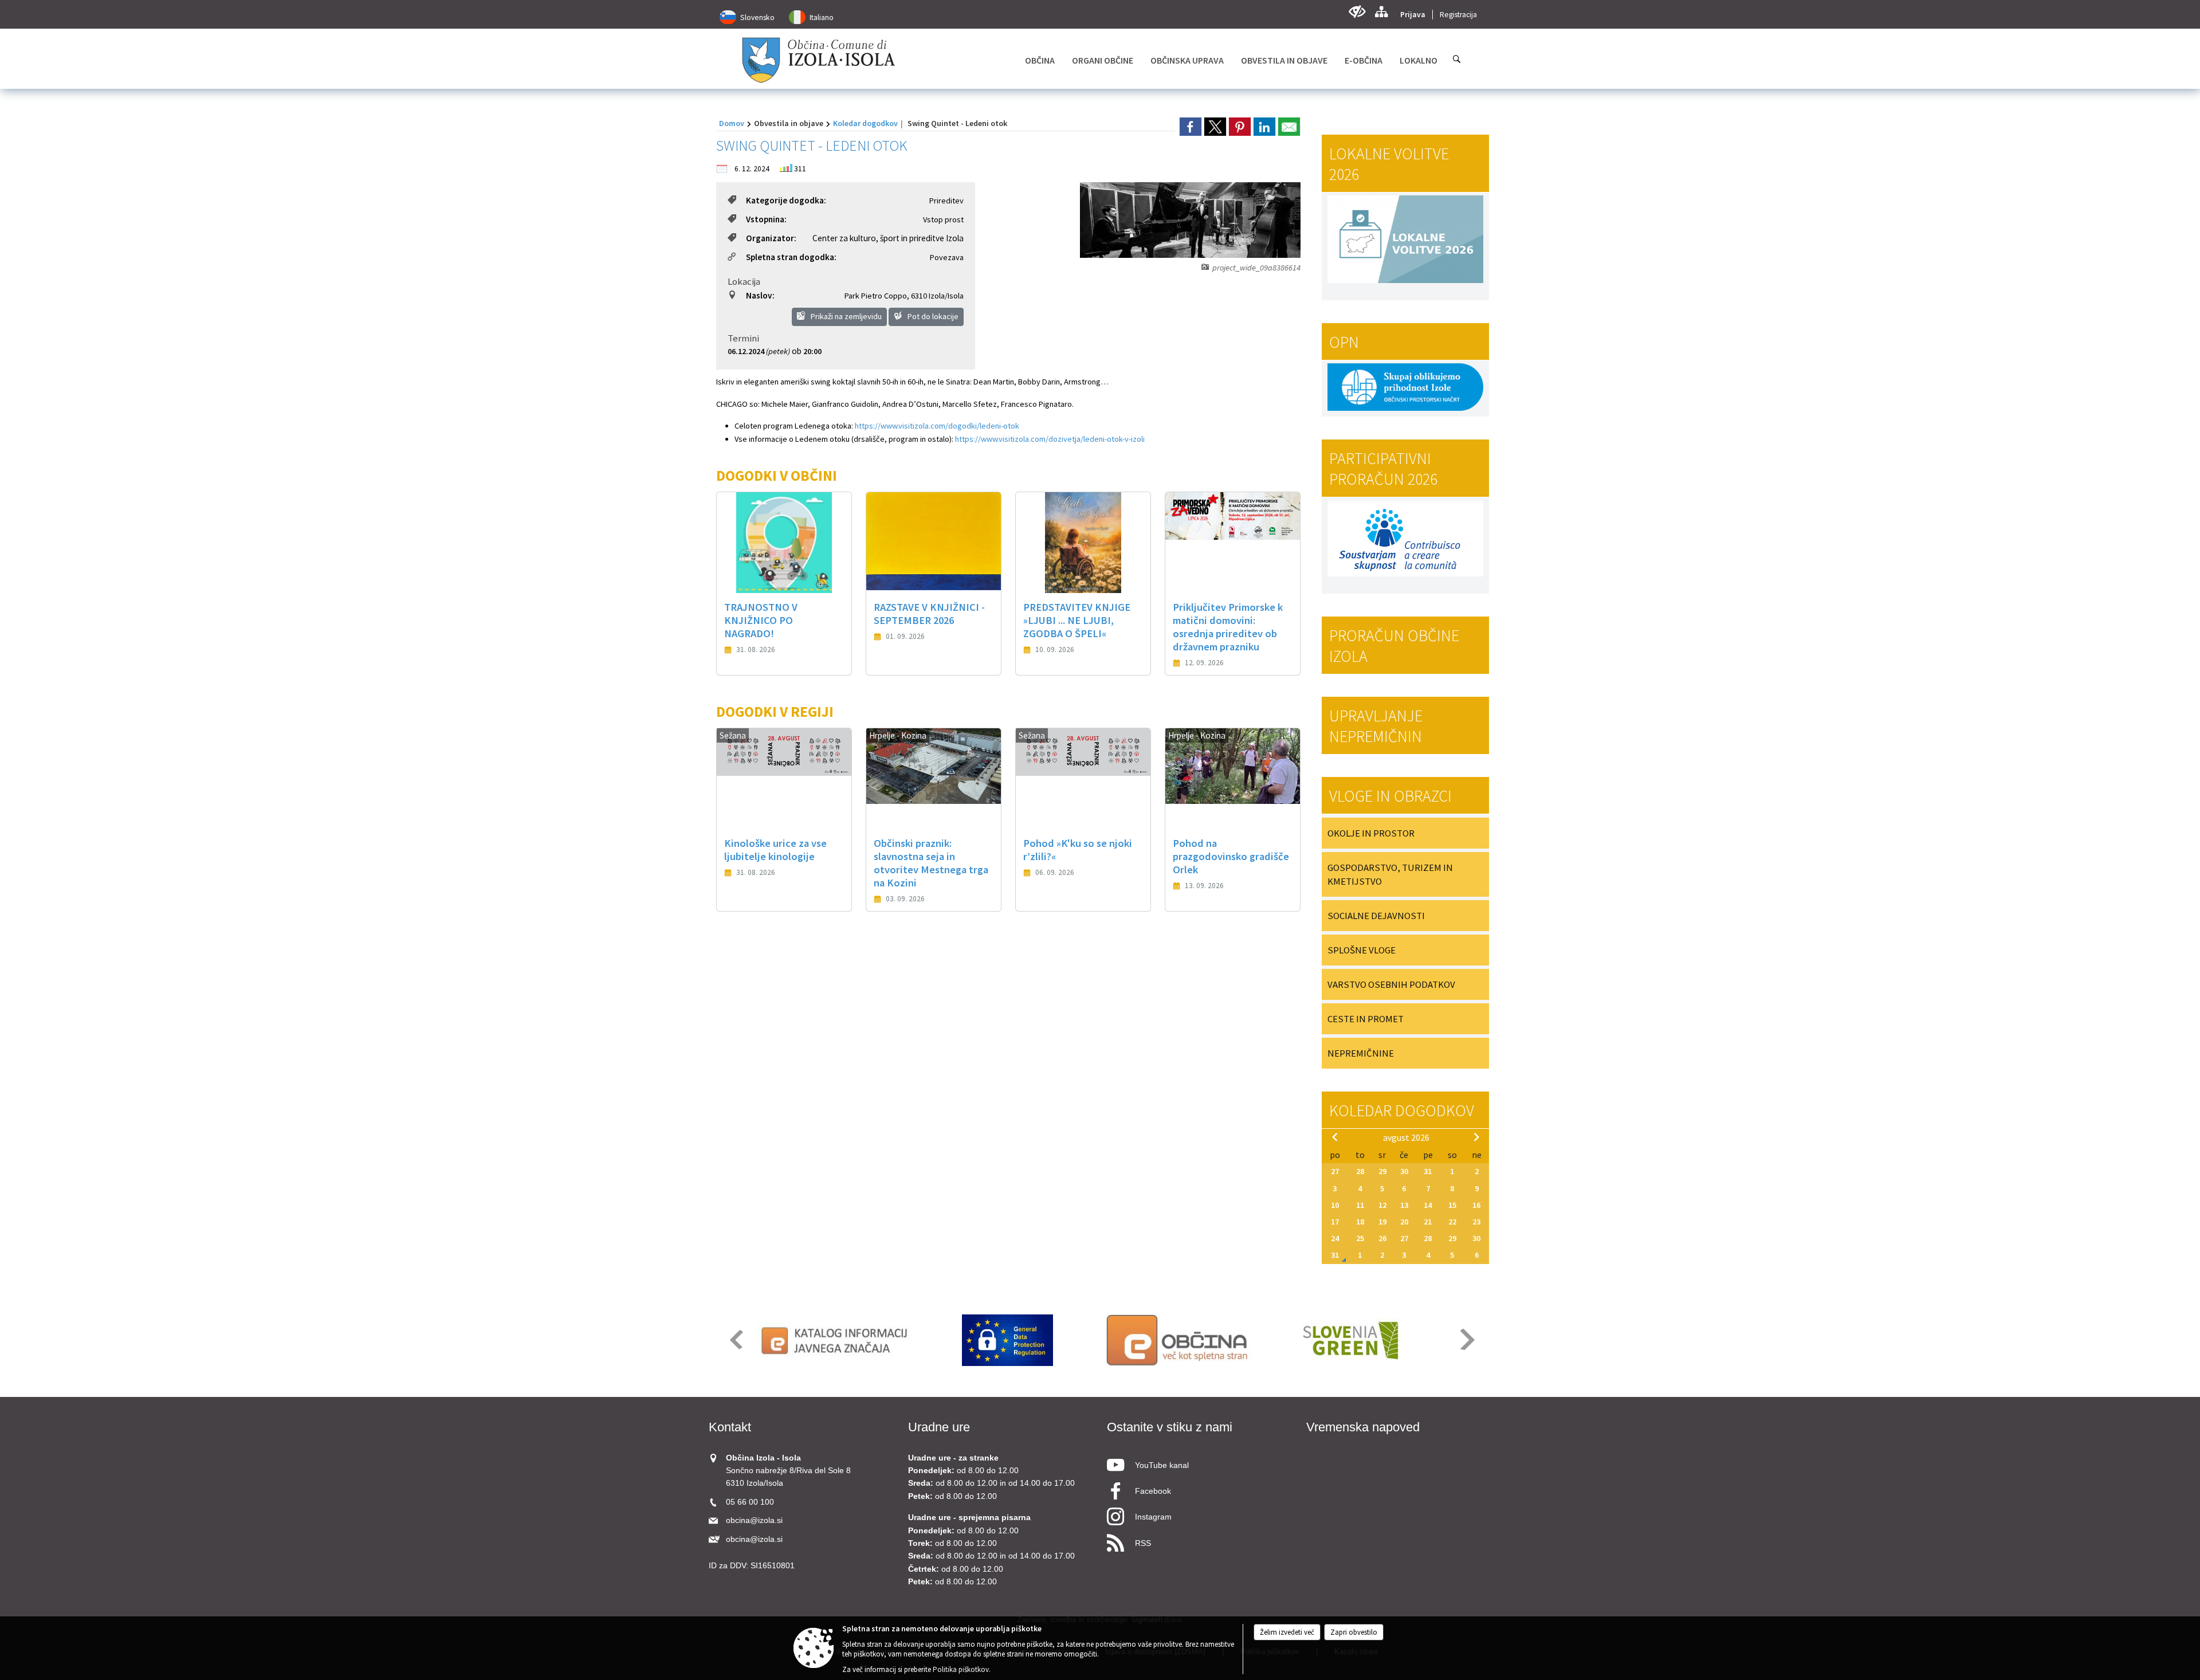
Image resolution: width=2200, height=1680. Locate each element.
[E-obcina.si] (1179, 1340)
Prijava (1413, 15)
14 (1428, 1205)
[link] (1191, 127)
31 (1428, 1171)
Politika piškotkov (961, 1669)
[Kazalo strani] (1381, 12)
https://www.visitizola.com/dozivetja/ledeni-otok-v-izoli (1050, 439)
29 (1382, 1171)
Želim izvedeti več (1287, 1632)
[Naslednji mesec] (1476, 1137)
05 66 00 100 (750, 1502)
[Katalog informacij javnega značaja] (836, 1340)
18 (1360, 1222)
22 (1452, 1222)
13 (1404, 1205)
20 (1404, 1222)
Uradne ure (939, 1427)
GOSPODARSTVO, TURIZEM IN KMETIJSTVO (1390, 874)
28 (1360, 1171)
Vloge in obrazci (1390, 796)
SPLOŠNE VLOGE (1362, 950)
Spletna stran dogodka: (791, 257)
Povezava (947, 257)
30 (1404, 1171)
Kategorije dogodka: (786, 200)
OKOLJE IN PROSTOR (1371, 833)
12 (1382, 1205)
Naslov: (760, 295)
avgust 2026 (1406, 1137)
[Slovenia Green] (1350, 1340)
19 (1382, 1222)
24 (1335, 1238)
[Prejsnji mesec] (1335, 1137)
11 (1360, 1205)
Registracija (1458, 15)
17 (1335, 1222)
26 (1382, 1238)
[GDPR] (1008, 1340)
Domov (732, 123)
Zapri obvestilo (1354, 1632)
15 (1452, 1205)
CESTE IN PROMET (1366, 1019)
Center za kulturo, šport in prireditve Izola (888, 238)
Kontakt (730, 1427)
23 (1476, 1222)
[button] (735, 1339)
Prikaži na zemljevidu (845, 316)
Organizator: (771, 238)
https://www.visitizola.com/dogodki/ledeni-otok (937, 426)
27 (1335, 1171)
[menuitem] (1040, 60)
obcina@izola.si (754, 1520)
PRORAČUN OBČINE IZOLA (1394, 646)
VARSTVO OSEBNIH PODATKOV (1391, 984)
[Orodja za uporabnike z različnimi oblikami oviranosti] (1357, 12)
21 (1428, 1222)
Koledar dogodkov (865, 123)
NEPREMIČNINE (1361, 1053)
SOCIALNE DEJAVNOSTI (1376, 916)
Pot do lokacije (932, 316)
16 (1476, 1205)
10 (1335, 1205)
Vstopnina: (766, 219)
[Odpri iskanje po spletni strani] (1457, 59)
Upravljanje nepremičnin (1376, 726)
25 (1360, 1238)
